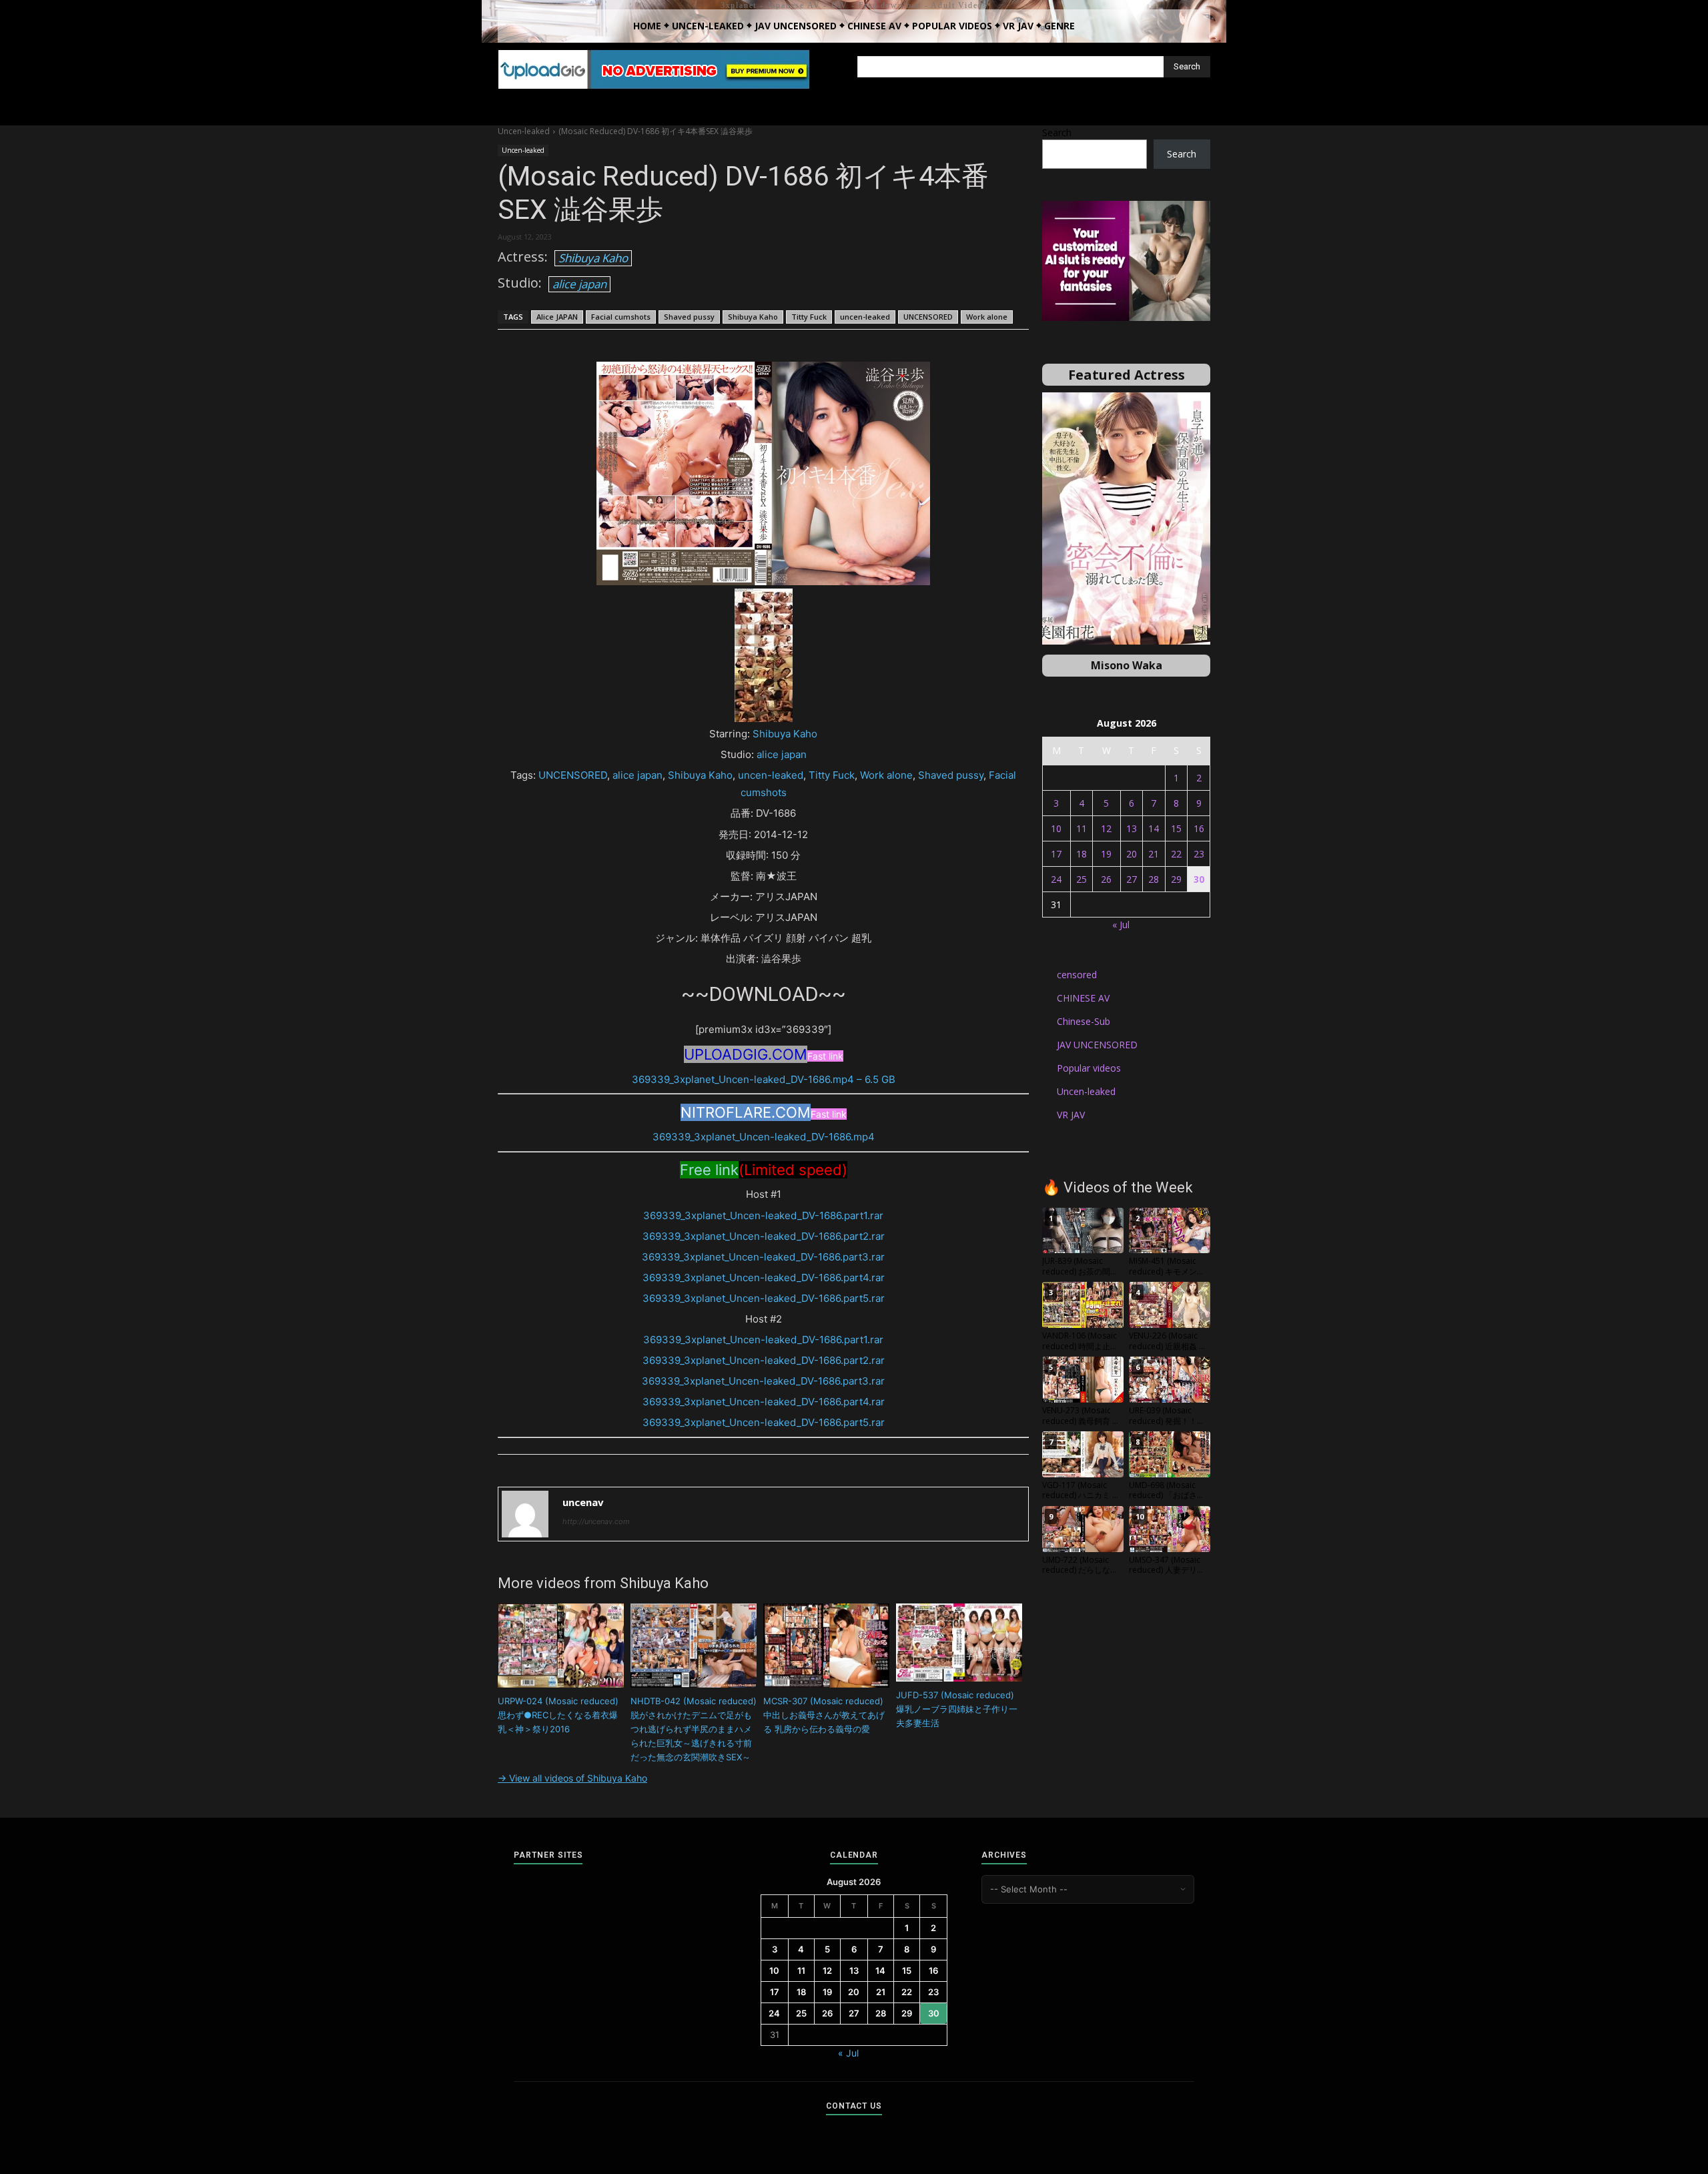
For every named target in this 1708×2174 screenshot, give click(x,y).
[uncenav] (525, 1514)
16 (1199, 828)
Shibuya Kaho (593, 258)
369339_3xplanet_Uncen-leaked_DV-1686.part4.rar (764, 1278)
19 (1106, 854)
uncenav (583, 1502)
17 (1056, 854)
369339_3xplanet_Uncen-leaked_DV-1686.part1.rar (763, 1215)
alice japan (579, 284)
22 (1176, 854)
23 (1199, 854)
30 (1199, 879)
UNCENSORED (928, 317)
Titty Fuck (809, 317)
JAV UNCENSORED (1097, 1045)
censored (1077, 975)
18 (1082, 854)
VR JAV (1071, 1115)
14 (1154, 828)
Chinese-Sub (1084, 1021)
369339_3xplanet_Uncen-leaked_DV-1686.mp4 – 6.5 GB (764, 1079)
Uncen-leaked (524, 131)
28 (1154, 879)
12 (1106, 828)
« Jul (1121, 925)
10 (1056, 828)
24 (1056, 879)
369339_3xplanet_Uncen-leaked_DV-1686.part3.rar (763, 1257)
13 (1132, 828)
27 (1132, 879)
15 (1176, 828)
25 (1082, 879)
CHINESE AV (1083, 998)
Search (1057, 132)
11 (1082, 828)
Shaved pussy (689, 317)
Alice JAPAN (557, 317)
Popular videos (1089, 1068)
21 (1154, 854)
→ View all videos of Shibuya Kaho (572, 1778)
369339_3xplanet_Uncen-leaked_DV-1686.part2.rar (764, 1236)
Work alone (987, 317)
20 (1132, 854)
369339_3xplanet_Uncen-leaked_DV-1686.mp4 (764, 1137)
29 (1176, 879)
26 (1106, 879)
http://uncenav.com (596, 1521)
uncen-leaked (865, 317)
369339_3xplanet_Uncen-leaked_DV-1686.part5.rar (764, 1298)
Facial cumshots (621, 317)
